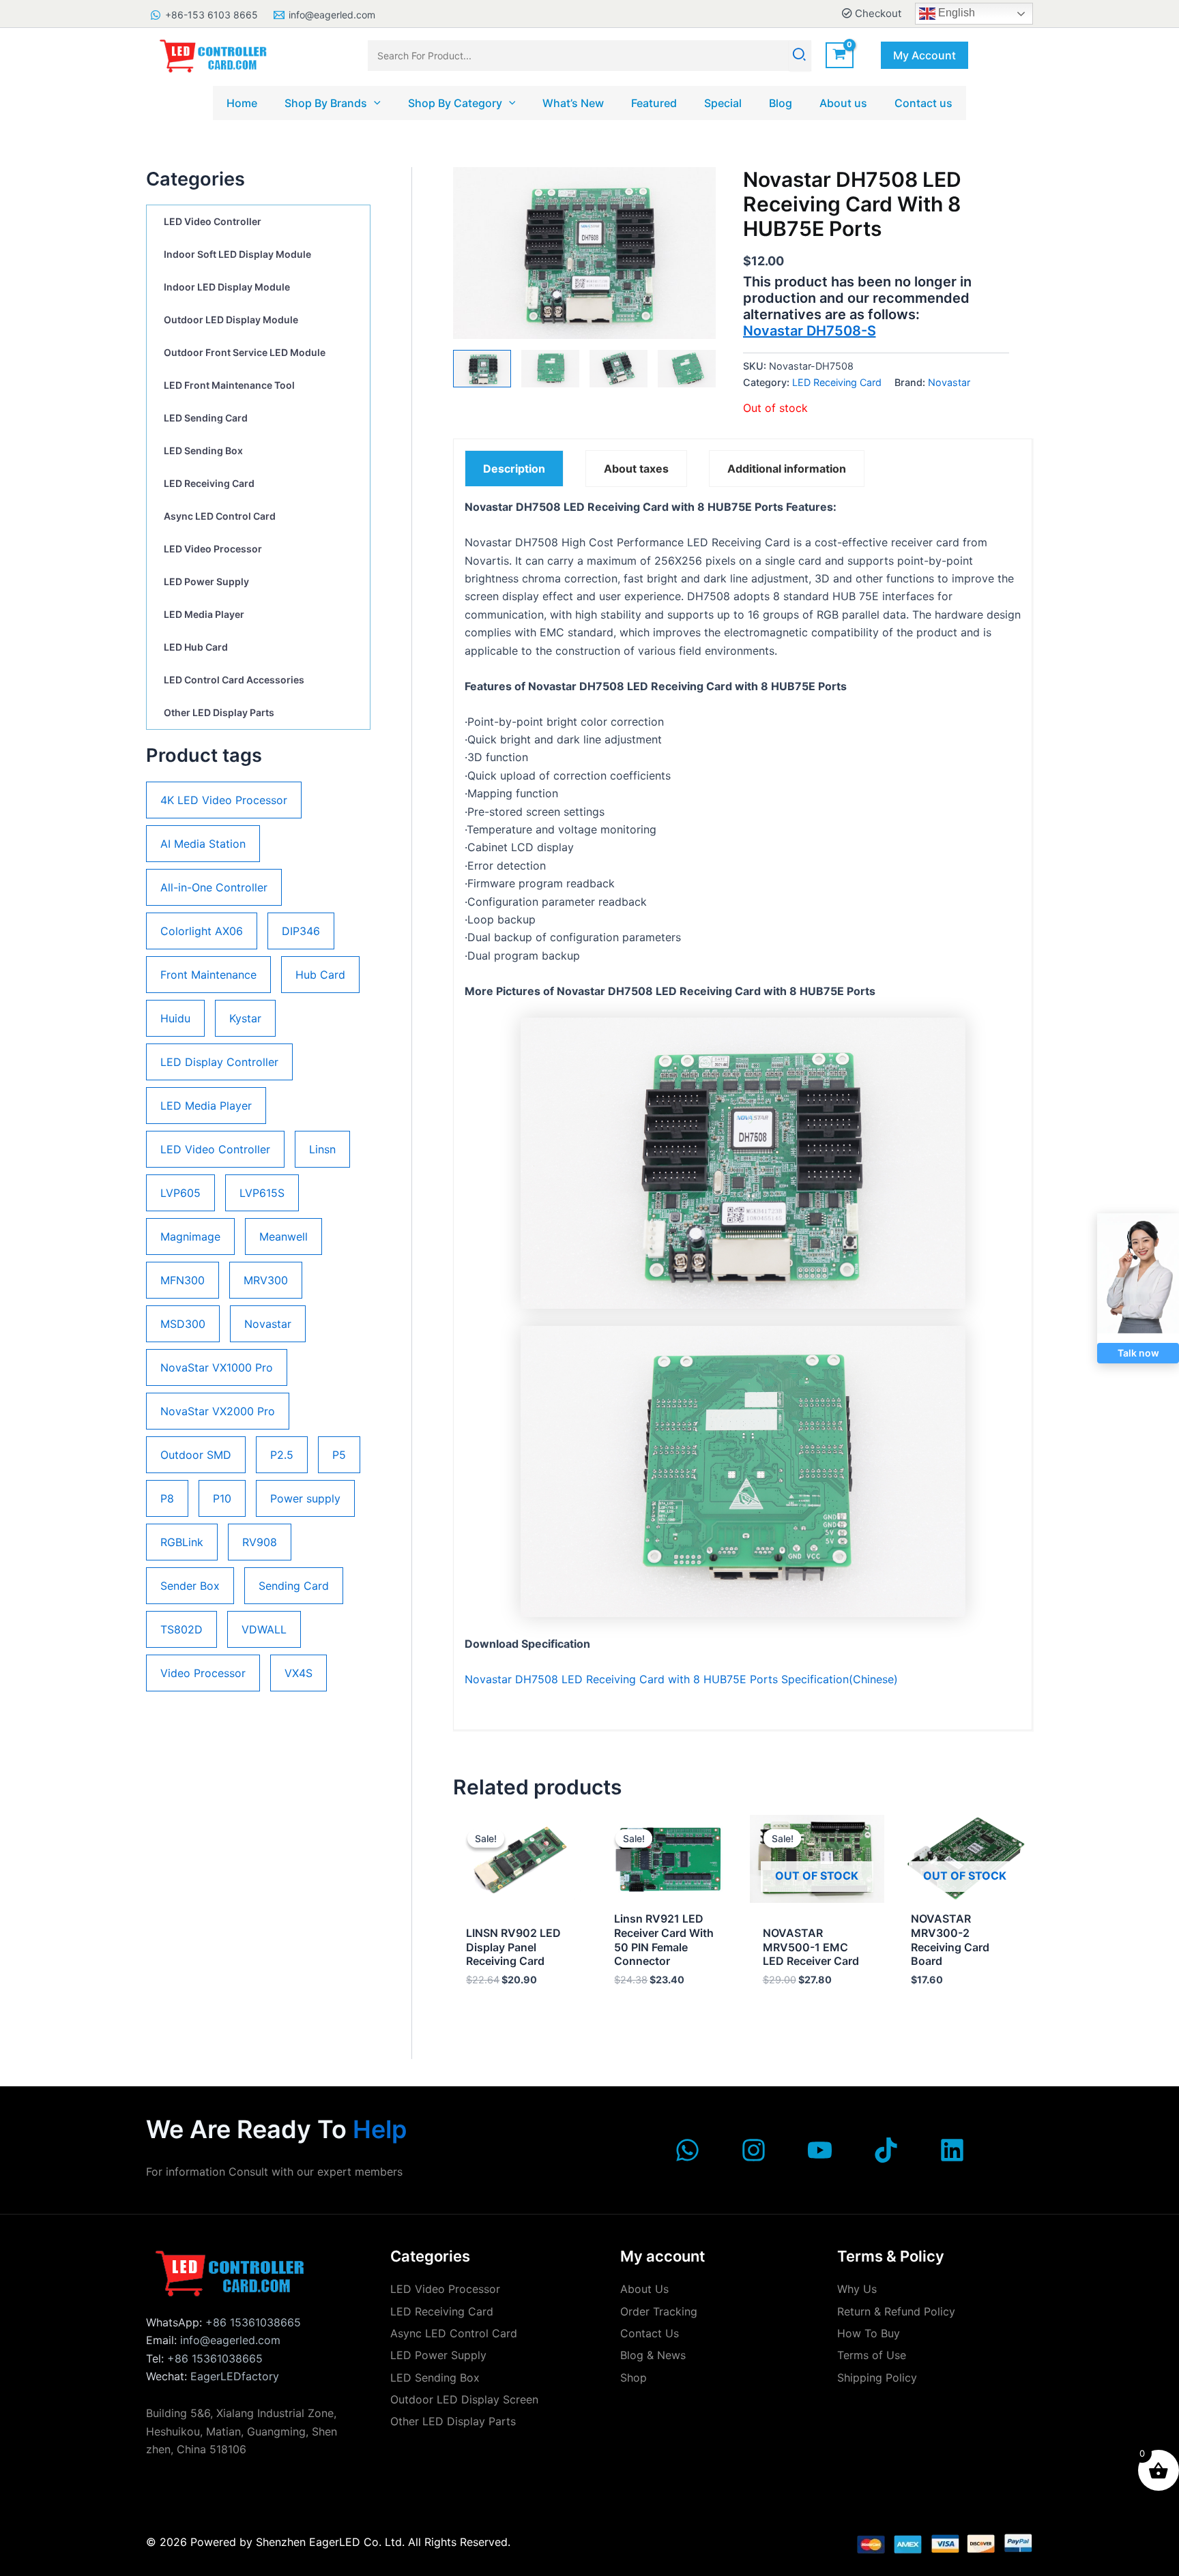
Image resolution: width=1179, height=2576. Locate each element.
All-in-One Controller (214, 887)
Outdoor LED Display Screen (464, 2399)
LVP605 (180, 1193)
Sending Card (294, 1586)
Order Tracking (659, 2311)
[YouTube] (820, 2150)
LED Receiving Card (209, 483)
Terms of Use (872, 2355)
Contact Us (650, 2333)
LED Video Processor (213, 549)
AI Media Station (203, 844)
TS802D (181, 1629)
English (955, 13)
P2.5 (282, 1455)
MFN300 (183, 1280)
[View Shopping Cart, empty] (840, 56)
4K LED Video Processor (224, 800)
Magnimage (190, 1237)
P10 (222, 1498)
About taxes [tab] (636, 469)
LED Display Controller (219, 1062)
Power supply (305, 1498)
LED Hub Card (196, 647)
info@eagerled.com (230, 2340)
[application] (374, 103)
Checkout (877, 13)
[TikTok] (886, 2150)
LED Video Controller (213, 221)
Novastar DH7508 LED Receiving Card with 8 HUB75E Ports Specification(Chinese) (681, 1679)
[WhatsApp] (687, 2150)
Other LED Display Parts (219, 712)
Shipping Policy (877, 2378)
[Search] (800, 56)
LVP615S (262, 1193)
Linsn (322, 1149)
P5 (339, 1455)
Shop (634, 2378)
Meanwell (283, 1237)
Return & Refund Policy (896, 2311)
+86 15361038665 (253, 2322)
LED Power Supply (206, 581)
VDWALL (264, 1629)
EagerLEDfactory (235, 2376)
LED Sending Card (206, 418)
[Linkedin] (952, 2150)
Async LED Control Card (220, 516)
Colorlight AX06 (202, 931)
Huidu (175, 1018)
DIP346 (301, 931)
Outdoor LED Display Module (231, 320)
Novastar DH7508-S (810, 331)
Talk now (1138, 1353)
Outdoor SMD (196, 1455)
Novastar (268, 1324)
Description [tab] (514, 469)
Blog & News (653, 2355)
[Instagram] (754, 2150)
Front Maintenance (208, 975)
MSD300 (183, 1324)
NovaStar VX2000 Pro (218, 1411)
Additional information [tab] (787, 469)
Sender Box (190, 1586)
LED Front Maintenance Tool (229, 385)
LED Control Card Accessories (234, 680)
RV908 (260, 1542)
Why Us (857, 2289)
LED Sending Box (203, 450)
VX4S (299, 1673)
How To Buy (869, 2333)
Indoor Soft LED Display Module (237, 254)
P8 (167, 1498)
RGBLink (182, 1542)
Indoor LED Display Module (227, 287)
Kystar (245, 1018)
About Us (644, 2289)
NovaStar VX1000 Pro (217, 1367)
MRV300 (266, 1280)
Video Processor (203, 1673)
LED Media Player (204, 614)
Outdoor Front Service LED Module (245, 352)
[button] (925, 55)
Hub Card (320, 975)
